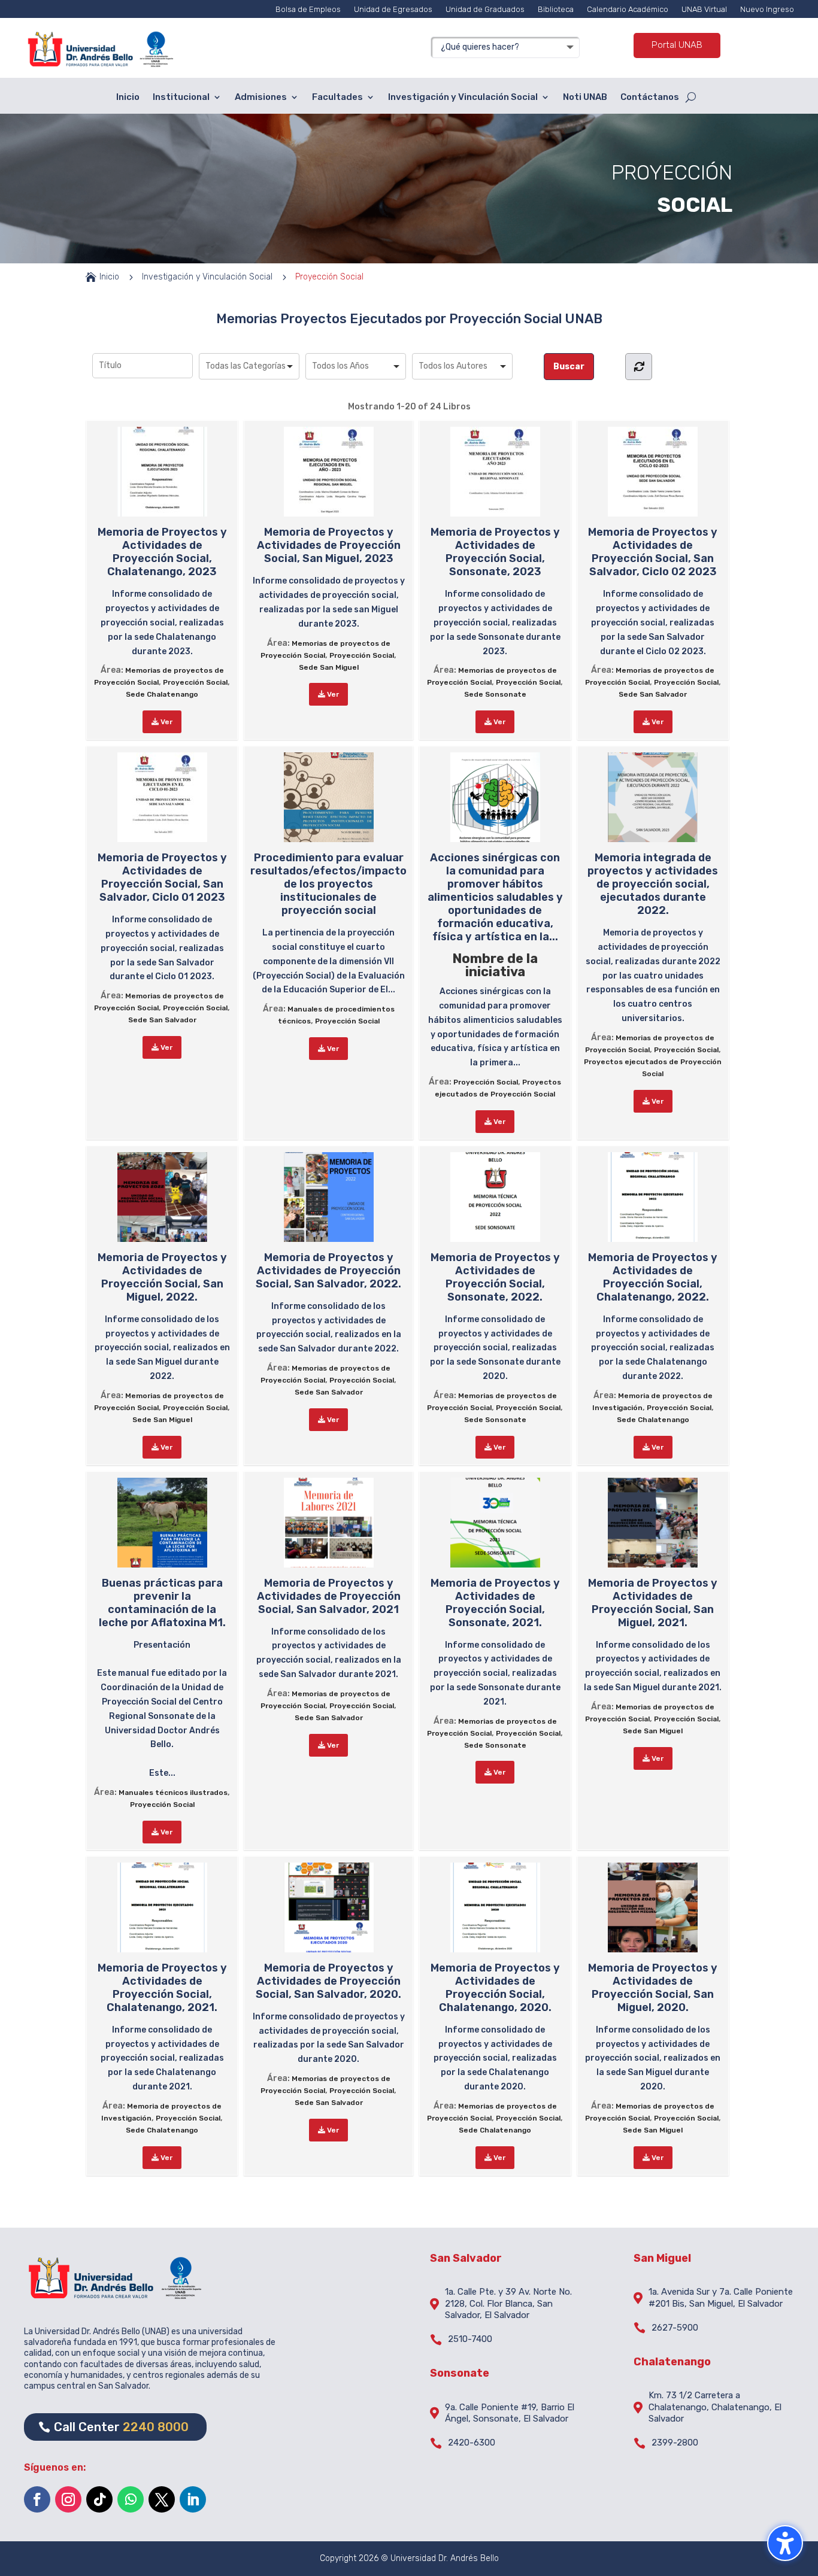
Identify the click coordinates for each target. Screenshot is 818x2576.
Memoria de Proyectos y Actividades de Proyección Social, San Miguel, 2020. (653, 1988)
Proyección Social (195, 682)
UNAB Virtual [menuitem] (704, 9)
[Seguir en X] (162, 2499)
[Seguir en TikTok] (99, 2499)
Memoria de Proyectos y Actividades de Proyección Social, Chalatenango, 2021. (162, 1988)
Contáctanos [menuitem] (650, 97)
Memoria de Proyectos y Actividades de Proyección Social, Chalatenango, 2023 (162, 552)
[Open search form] (691, 98)
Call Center (121, 2427)
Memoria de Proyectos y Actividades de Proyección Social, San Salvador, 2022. (328, 1271)
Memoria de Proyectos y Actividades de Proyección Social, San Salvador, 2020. (328, 1981)
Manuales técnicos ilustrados (173, 1793)
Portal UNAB (677, 45)
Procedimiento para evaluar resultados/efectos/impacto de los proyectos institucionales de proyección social (328, 884)
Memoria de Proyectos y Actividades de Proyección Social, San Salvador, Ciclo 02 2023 (653, 552)
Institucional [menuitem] (181, 97)
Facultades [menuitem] (337, 97)
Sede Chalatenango (162, 694)
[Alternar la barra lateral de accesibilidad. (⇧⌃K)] (785, 2543)
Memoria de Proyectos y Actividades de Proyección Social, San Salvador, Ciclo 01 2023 (162, 877)
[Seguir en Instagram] (68, 2499)
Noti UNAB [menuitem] (585, 97)
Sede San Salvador (653, 694)
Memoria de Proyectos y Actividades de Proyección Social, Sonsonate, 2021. (495, 1603)
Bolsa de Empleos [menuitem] (308, 9)
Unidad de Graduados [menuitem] (485, 9)
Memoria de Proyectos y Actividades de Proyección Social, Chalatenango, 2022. (653, 1277)
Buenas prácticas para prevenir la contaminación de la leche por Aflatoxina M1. (162, 1603)
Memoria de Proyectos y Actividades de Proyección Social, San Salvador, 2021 (329, 1596)
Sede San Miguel (329, 667)
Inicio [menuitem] (128, 97)
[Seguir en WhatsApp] (131, 2499)
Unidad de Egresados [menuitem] (393, 9)
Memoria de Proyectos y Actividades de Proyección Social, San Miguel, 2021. (653, 1603)
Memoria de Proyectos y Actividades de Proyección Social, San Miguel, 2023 (329, 545)
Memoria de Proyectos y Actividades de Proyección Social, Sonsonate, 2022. (495, 1277)
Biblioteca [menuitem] (556, 9)
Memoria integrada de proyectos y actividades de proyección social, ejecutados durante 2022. (653, 884)
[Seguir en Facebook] (37, 2499)
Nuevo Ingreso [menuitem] (767, 9)
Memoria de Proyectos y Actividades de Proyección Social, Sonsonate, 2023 (495, 552)
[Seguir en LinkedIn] (193, 2499)
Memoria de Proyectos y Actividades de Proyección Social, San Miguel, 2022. (162, 1277)
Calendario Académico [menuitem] (628, 9)
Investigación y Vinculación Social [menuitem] (463, 97)
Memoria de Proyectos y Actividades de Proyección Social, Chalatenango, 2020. (495, 1988)
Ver (166, 722)
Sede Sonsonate (495, 694)
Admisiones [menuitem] (261, 97)
